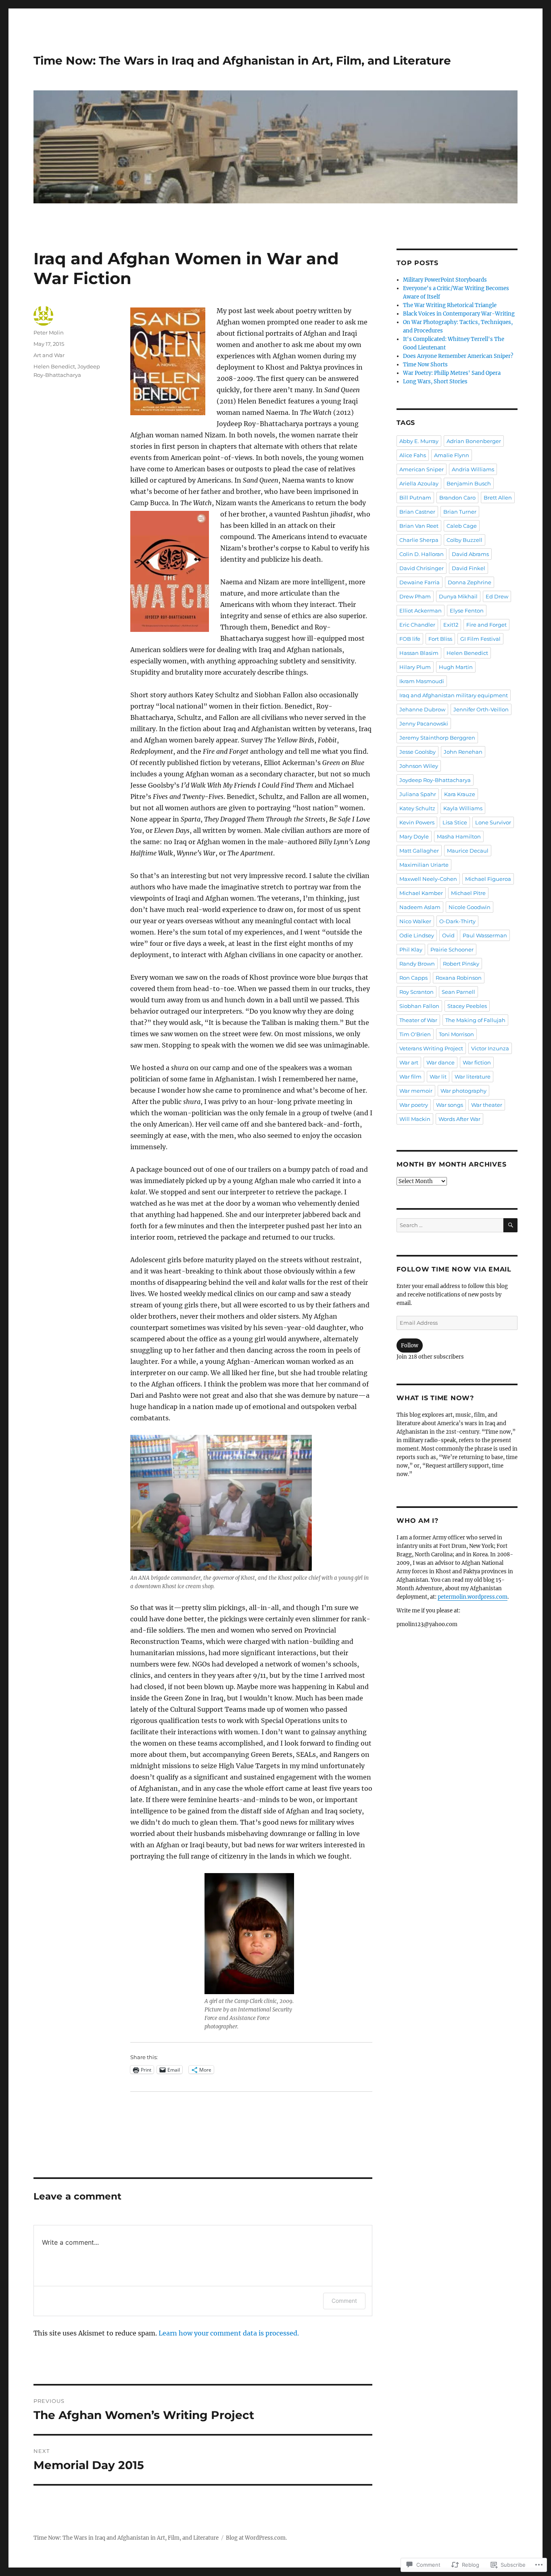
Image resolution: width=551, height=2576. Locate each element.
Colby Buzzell (464, 540)
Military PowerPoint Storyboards (445, 280)
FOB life (410, 639)
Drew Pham (415, 596)
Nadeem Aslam (420, 907)
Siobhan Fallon (419, 1006)
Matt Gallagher (419, 851)
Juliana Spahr (418, 794)
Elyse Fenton (467, 611)
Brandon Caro (457, 498)
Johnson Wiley (419, 766)
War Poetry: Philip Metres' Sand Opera (452, 373)
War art (409, 1062)
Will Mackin (415, 1119)
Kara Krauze (460, 794)
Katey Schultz (417, 808)
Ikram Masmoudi (422, 681)
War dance (440, 1062)
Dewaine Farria (420, 582)
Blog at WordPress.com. (256, 2538)
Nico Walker (415, 921)
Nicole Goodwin (470, 907)
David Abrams (470, 554)
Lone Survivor (493, 822)
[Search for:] (450, 1225)
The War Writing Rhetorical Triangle (450, 305)
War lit (438, 1077)
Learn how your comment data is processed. (229, 2333)
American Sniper (422, 469)
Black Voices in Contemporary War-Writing (459, 314)
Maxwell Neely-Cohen (428, 879)
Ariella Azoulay (419, 483)
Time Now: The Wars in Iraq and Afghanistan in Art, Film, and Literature (242, 61)
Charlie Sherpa (419, 540)
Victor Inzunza (490, 1048)
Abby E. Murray (419, 441)
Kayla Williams (463, 808)
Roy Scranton (416, 992)
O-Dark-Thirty (457, 921)
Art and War (49, 355)
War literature (473, 1077)
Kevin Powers (417, 822)
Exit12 (451, 625)
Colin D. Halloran (422, 554)
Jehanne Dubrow (422, 709)
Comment (344, 2301)
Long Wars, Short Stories (435, 382)
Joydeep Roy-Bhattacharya (435, 780)
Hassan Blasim (419, 653)
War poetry (414, 1105)
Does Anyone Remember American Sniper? (458, 356)
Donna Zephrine (470, 582)
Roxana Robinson (459, 978)
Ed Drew (497, 596)
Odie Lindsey (417, 935)
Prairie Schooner (452, 949)
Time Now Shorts (425, 365)
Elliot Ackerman (421, 611)
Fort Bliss (440, 639)
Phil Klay (411, 949)
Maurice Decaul (468, 851)
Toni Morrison (456, 1034)
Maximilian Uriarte (424, 865)
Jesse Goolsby (417, 752)
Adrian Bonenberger (474, 441)
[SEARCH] (510, 1225)
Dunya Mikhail (458, 596)
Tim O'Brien (415, 1034)
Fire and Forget (486, 625)
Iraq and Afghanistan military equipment (454, 695)
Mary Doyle (414, 836)
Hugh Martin (456, 667)
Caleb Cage (462, 526)
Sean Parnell (458, 992)
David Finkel (469, 568)
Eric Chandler (417, 625)
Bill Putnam (415, 498)
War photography (463, 1091)
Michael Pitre (468, 893)
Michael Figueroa (488, 879)
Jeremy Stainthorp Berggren (437, 738)
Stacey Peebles (467, 1006)
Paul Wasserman (485, 935)
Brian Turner (460, 512)
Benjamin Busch (469, 483)
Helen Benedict (54, 366)
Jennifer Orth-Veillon (481, 709)
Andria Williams (473, 469)
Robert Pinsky (461, 964)
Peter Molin (49, 332)
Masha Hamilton (459, 836)
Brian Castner (417, 512)
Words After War (459, 1119)
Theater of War (418, 1020)
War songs (450, 1105)
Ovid (448, 935)
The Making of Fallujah (475, 1020)
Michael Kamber (421, 893)
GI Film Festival (480, 639)
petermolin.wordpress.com (473, 1597)
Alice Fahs (413, 455)
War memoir (416, 1091)
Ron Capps (413, 978)
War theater (487, 1105)
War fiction (477, 1062)
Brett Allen (498, 498)
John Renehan (463, 752)
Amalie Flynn (452, 455)
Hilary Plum (415, 667)
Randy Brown (417, 964)
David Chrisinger (422, 568)
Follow (410, 1345)
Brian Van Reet (419, 526)
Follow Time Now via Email (454, 1269)
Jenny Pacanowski (424, 723)
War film (410, 1077)
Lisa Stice (455, 822)
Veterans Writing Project (431, 1048)
